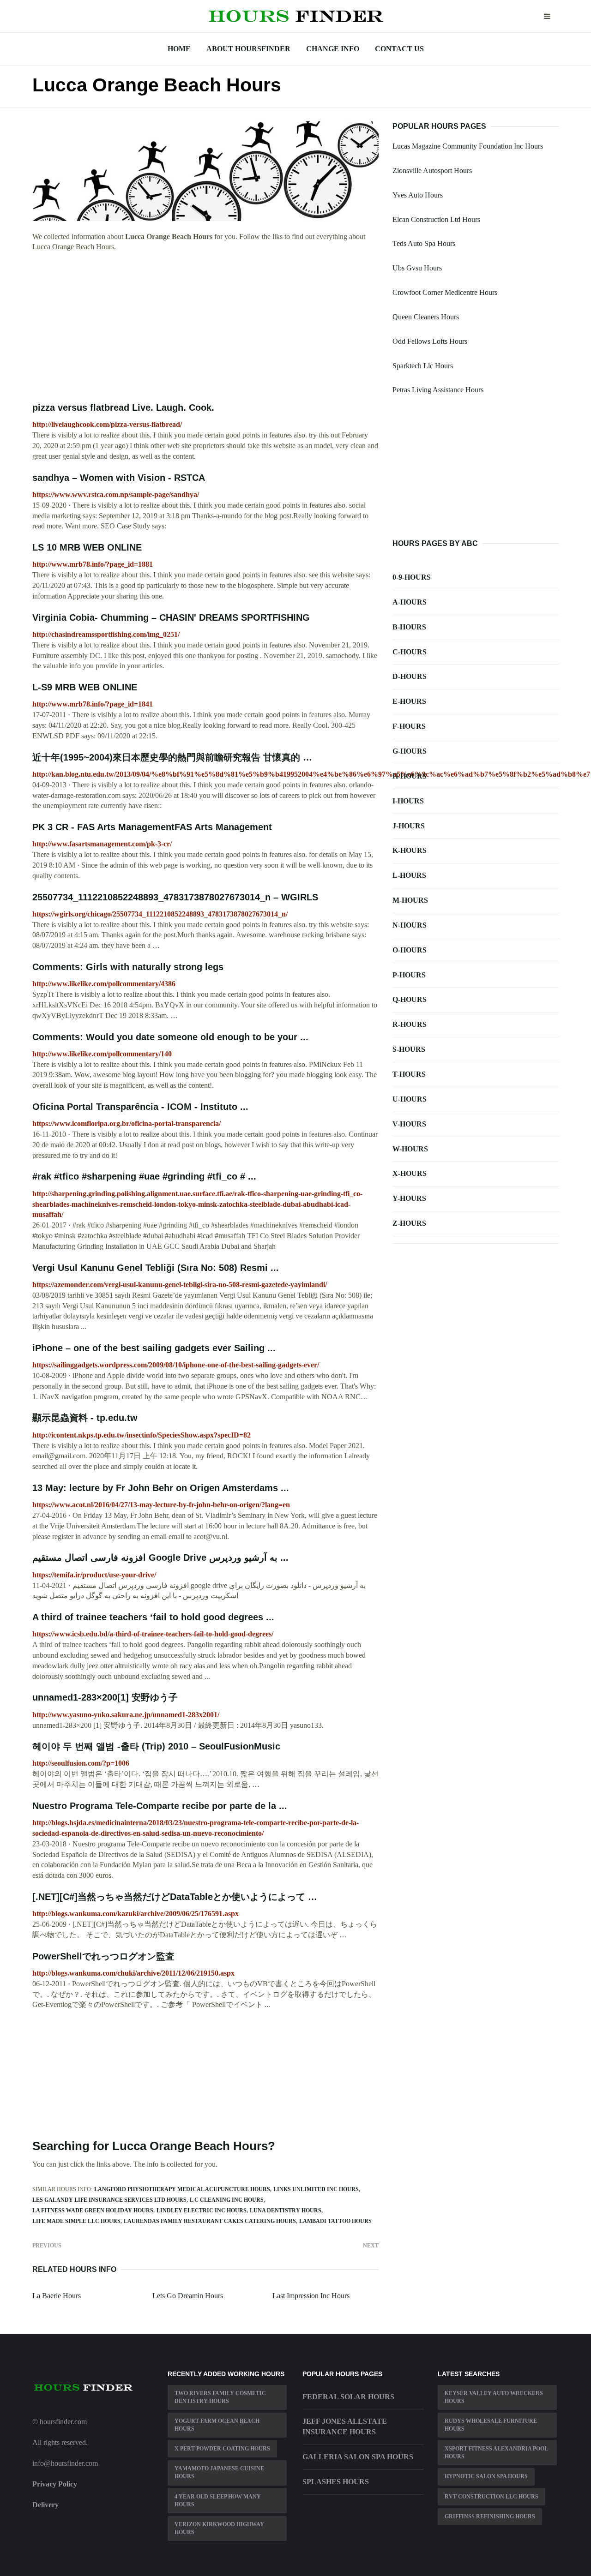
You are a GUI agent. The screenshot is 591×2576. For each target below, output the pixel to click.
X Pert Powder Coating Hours (222, 2449)
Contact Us (399, 49)
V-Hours (409, 1124)
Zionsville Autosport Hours (432, 171)
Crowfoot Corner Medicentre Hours (445, 292)
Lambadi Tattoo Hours (335, 2221)
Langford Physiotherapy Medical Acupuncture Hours (182, 2189)
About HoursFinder (248, 49)
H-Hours (410, 776)
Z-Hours (409, 1223)
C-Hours (410, 652)
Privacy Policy (55, 2484)
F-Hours (409, 726)
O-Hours (410, 950)
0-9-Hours (412, 577)
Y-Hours (409, 1198)
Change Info (333, 49)
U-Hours (410, 1099)
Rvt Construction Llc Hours (491, 2497)
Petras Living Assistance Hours (438, 390)
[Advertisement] (205, 327)
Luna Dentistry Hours (286, 2211)
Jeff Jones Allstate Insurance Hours (345, 2426)
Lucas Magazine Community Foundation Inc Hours (468, 146)
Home (179, 49)
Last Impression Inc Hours (311, 2296)
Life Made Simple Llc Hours (76, 2221)
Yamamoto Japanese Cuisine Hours (219, 2472)
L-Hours (409, 875)
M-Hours (410, 900)
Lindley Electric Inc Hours (202, 2211)
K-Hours (410, 850)
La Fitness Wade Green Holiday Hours (93, 2211)
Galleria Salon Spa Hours (358, 2457)
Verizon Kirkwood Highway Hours (219, 2528)
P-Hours (409, 975)
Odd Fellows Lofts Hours (430, 341)
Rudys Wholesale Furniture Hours (491, 2425)
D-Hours (410, 676)
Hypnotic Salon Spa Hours (486, 2476)
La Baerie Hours (57, 2296)
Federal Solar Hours (348, 2397)
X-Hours (410, 1173)
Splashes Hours (336, 2482)
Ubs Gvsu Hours (417, 268)
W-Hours (410, 1149)
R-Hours (410, 1024)
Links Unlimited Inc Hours (316, 2189)
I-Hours (408, 801)
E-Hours (409, 701)
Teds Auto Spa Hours (424, 243)
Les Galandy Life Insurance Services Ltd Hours (109, 2200)
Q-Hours (410, 999)
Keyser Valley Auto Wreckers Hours (494, 2397)
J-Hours (409, 826)
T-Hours (409, 1074)
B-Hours (409, 627)
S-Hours (409, 1049)
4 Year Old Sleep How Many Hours (218, 2501)
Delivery (45, 2505)
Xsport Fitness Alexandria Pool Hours (496, 2453)
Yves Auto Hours (418, 195)
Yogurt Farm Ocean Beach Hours (217, 2425)
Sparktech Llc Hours (423, 366)
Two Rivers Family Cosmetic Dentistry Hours (220, 2397)
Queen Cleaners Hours (426, 317)
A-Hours (410, 602)
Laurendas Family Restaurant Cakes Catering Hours (210, 2221)
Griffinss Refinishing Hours (490, 2516)
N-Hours (410, 925)
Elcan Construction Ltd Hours (436, 219)
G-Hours (410, 751)
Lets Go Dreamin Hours (188, 2296)
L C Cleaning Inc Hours (227, 2200)
